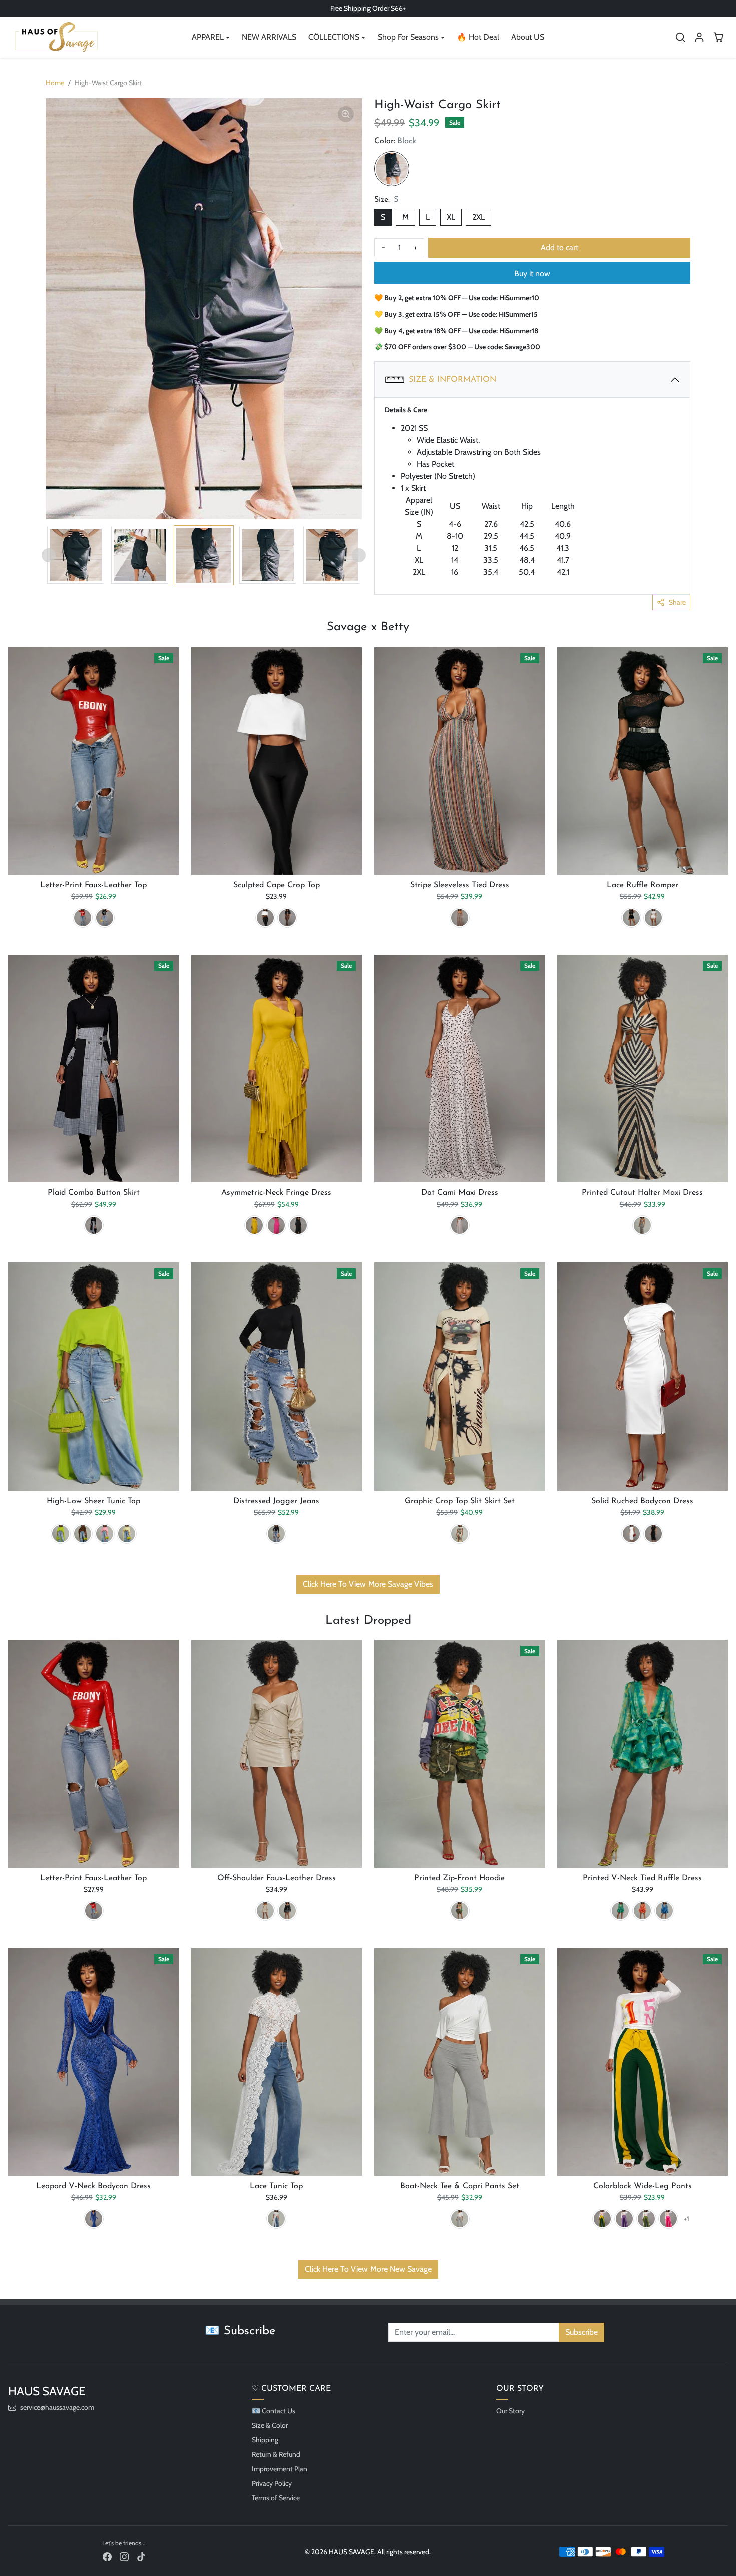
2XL (478, 217)
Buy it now (532, 273)
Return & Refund (276, 2454)
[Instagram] (124, 2557)
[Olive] (646, 2219)
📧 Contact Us (274, 2411)
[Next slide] (359, 555)
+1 (687, 2219)
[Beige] (265, 1911)
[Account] (699, 37)
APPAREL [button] (208, 37)
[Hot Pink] (276, 1225)
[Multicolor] (460, 918)
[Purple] (624, 2219)
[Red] (83, 918)
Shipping (265, 2440)
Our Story (510, 2411)
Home (55, 83)
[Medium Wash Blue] (276, 1534)
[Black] (392, 169)
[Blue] (664, 1911)
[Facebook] (107, 2557)
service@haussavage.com (57, 2407)
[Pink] (105, 1534)
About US (528, 37)
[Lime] (61, 1534)
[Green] (620, 1911)
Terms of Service (276, 2498)
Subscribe (582, 2332)
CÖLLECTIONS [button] (334, 37)
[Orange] (642, 1911)
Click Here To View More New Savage (368, 2269)
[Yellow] (254, 1225)
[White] (265, 918)
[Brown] (83, 1534)
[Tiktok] (141, 2557)
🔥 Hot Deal (478, 37)
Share (677, 602)
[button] (680, 37)
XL (451, 217)
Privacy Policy (272, 2483)
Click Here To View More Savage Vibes (368, 1584)
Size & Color (270, 2425)
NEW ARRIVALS (269, 37)
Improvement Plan (280, 2469)
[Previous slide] (49, 555)
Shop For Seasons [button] (408, 37)
